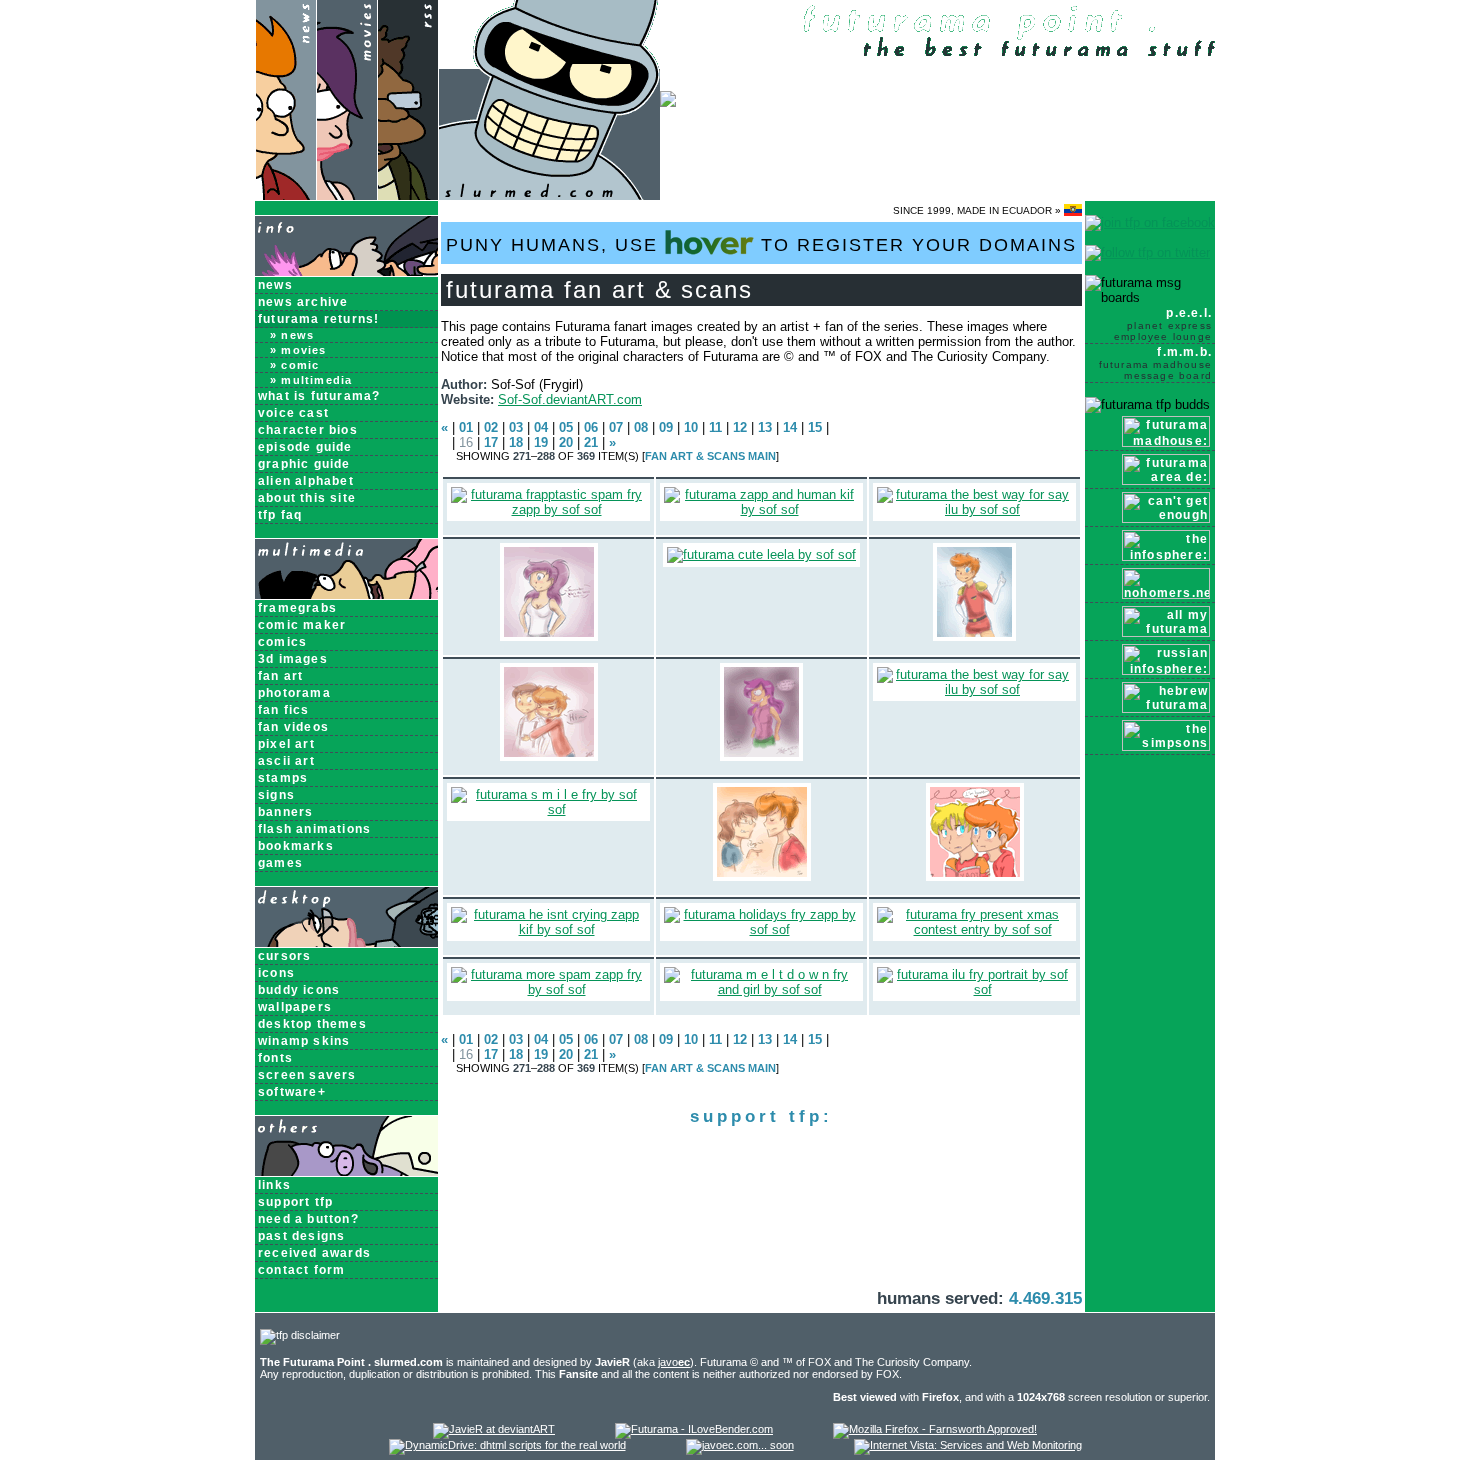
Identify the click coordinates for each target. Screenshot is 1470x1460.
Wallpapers (295, 1007)
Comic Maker (302, 625)
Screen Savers (307, 1075)
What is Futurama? (319, 396)
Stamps (283, 778)
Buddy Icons (299, 990)
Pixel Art (286, 744)
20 (566, 442)
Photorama (294, 693)
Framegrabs (297, 608)
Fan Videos (293, 727)
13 (765, 427)
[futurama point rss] (408, 195)
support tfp (295, 1202)
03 (516, 427)
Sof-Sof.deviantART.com (570, 399)
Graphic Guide (304, 464)
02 (491, 427)
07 (616, 427)
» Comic (294, 365)
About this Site (307, 498)
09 (666, 427)
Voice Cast (293, 413)
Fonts (275, 1058)
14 (790, 427)
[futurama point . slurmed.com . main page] (549, 195)
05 (566, 427)
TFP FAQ (280, 515)
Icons (276, 973)
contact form (301, 1270)
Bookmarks (296, 846)
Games (280, 863)
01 (466, 427)
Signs (276, 795)
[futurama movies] (346, 195)
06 (591, 427)
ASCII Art (286, 761)
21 (591, 442)
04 (541, 427)
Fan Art (280, 676)
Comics (282, 642)
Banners (285, 812)
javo (674, 1362)
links (274, 1185)
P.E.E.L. (1163, 324)
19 (541, 442)
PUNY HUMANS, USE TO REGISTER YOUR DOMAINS (761, 245)
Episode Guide (305, 447)
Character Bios (308, 430)
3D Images (293, 659)
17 (491, 442)
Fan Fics (284, 710)
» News (292, 335)
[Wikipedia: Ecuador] (1073, 210)
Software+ (292, 1092)
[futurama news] (285, 195)
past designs (301, 1236)
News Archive (303, 302)
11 (715, 427)
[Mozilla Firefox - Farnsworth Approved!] (935, 1429)
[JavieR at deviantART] (494, 1429)
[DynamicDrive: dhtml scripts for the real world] (507, 1445)
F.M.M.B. (1155, 363)
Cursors (284, 956)
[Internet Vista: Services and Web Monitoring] (968, 1445)
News (275, 285)
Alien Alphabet (306, 481)
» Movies (298, 350)
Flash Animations (314, 829)
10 (691, 427)
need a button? (308, 1219)
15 (815, 427)
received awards (314, 1253)
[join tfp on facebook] (1150, 222)
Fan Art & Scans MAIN (710, 456)
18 (516, 442)
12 (740, 427)
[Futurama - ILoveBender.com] (694, 1429)
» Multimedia (311, 380)
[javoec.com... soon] (740, 1445)
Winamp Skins (304, 1041)
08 (641, 427)
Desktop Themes (312, 1024)
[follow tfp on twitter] (1147, 252)
